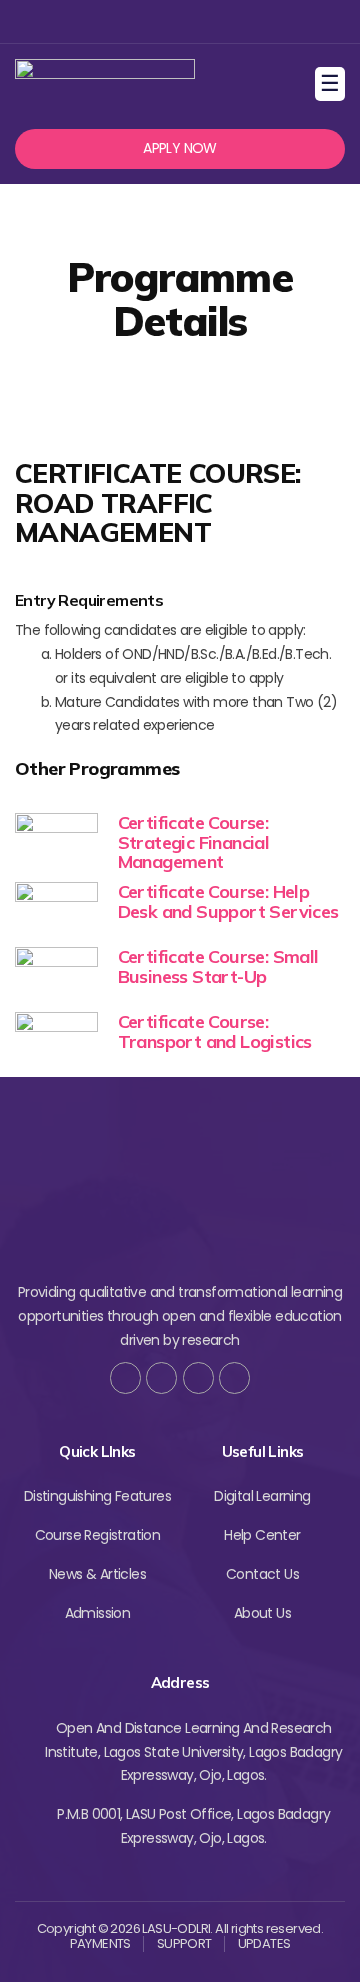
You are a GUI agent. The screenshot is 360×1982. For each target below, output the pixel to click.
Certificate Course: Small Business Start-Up (218, 966)
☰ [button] (332, 83)
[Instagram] (177, 21)
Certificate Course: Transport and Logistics (215, 1031)
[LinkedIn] (234, 1377)
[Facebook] (112, 21)
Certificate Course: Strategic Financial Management (194, 842)
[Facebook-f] (125, 1377)
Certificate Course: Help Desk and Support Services (228, 901)
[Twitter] (145, 21)
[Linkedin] (210, 21)
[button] (180, 149)
